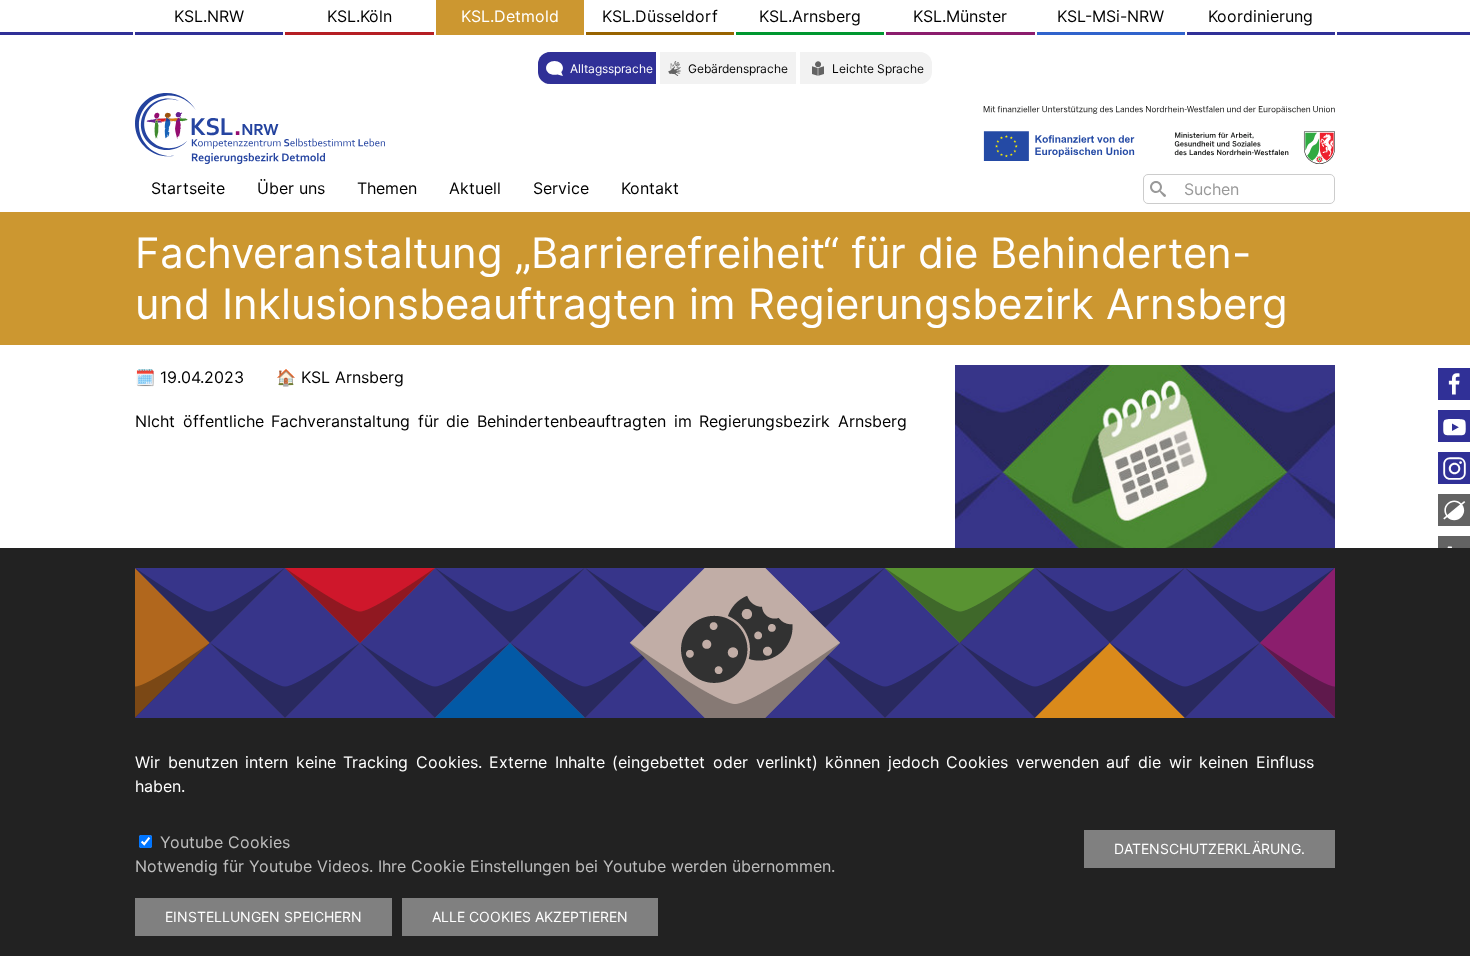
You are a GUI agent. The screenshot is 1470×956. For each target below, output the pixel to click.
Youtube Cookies (225, 842)
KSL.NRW (209, 16)
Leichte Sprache (878, 68)
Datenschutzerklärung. (1209, 848)
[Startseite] (265, 126)
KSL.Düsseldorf (660, 16)
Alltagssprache (611, 68)
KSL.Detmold (510, 16)
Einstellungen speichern (263, 916)
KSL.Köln (359, 16)
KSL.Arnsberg (810, 16)
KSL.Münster (960, 16)
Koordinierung (1260, 16)
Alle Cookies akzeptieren (530, 916)
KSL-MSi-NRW (1110, 16)
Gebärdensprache (738, 68)
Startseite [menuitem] (188, 188)
